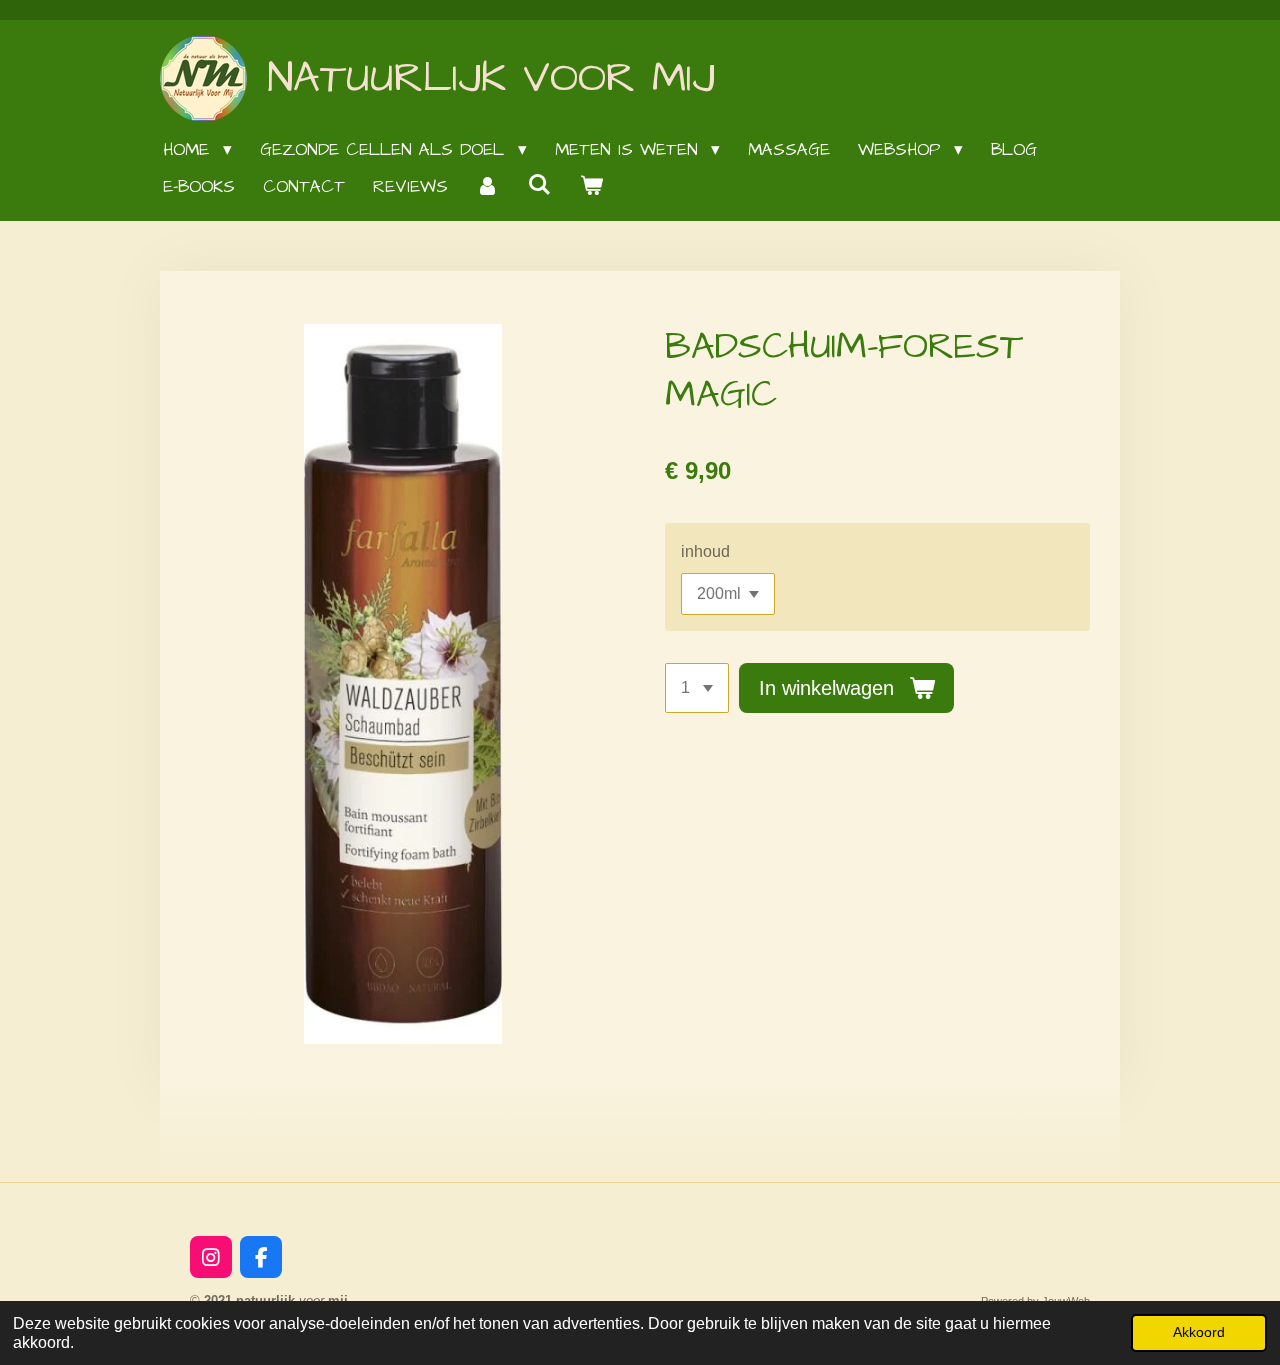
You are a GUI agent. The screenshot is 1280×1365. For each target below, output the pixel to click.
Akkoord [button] (1199, 1332)
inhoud (705, 551)
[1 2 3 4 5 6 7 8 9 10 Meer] (697, 688)
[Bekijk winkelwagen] (592, 187)
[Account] (488, 187)
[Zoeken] (540, 186)
